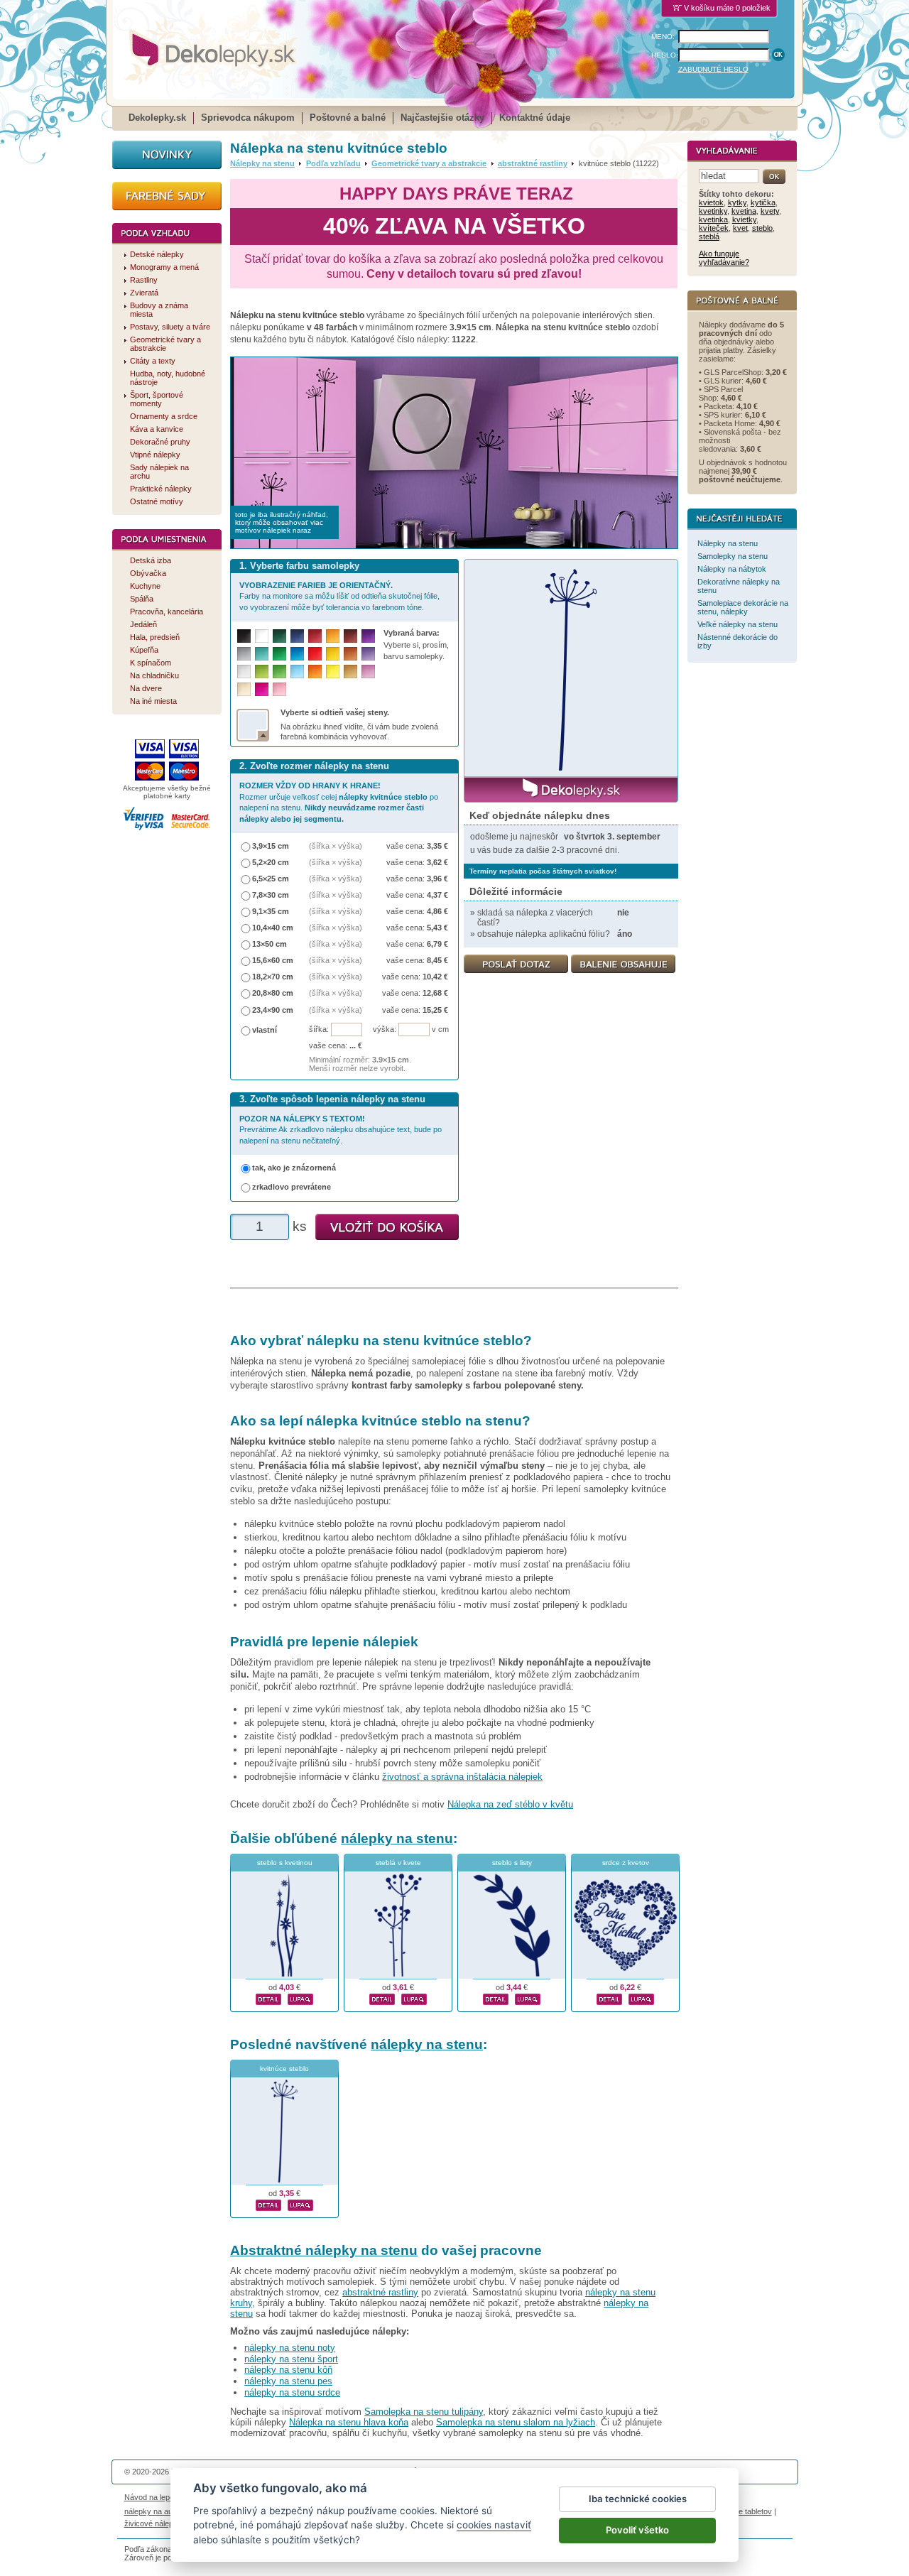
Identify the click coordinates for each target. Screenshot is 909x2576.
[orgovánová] (368, 672)
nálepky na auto (152, 2511)
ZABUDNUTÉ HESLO (713, 69)
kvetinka (713, 219)
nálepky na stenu (397, 1838)
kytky (737, 202)
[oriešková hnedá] (350, 654)
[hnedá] (350, 636)
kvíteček (714, 228)
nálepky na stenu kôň (288, 2370)
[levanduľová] (368, 654)
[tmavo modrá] (297, 636)
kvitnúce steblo (284, 2069)
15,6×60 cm (273, 960)
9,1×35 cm (271, 911)
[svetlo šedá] (244, 672)
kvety (770, 211)
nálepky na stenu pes (288, 2381)
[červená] (315, 654)
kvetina (744, 211)
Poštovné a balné (348, 118)
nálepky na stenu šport (291, 2359)
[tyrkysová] (262, 654)
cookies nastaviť (494, 2525)
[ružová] (279, 689)
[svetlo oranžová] (315, 672)
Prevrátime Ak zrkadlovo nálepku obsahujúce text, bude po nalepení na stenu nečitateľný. (341, 1130)
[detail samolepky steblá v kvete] (382, 1997)
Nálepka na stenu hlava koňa (349, 2422)
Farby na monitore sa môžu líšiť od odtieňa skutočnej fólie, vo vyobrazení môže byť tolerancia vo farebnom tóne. (339, 596)
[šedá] (244, 654)
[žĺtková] (333, 636)
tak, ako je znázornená (294, 1168)
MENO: (663, 37)
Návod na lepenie (154, 2497)
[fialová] (368, 636)
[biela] (262, 636)
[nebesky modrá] (297, 654)
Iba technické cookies (638, 2499)
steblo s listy (512, 1863)
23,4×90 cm (273, 1010)
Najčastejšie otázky (442, 118)
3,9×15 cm (271, 846)
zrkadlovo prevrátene (292, 1187)
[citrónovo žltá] (333, 672)
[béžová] (244, 689)
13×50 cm (270, 944)
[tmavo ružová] (262, 689)
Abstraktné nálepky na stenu (324, 2250)
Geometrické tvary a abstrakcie (429, 163)
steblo (762, 228)
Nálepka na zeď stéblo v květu (510, 1804)
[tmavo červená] (315, 636)
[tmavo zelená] (279, 636)
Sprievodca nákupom (248, 118)
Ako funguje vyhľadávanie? (724, 258)
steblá (709, 237)
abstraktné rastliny (533, 163)
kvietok (711, 202)
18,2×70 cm (273, 977)
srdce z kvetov (626, 1863)
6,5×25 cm (271, 879)
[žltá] (333, 654)
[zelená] (279, 654)
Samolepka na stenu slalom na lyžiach (516, 2422)
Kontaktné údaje (535, 118)
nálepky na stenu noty (290, 2348)
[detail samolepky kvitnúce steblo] (268, 2203)
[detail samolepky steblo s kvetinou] (268, 1997)
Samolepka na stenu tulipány (424, 2412)
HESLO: (665, 55)
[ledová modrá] (297, 672)
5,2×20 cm (271, 862)
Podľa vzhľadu (333, 163)
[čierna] (244, 636)
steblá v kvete (398, 1863)
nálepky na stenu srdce (292, 2392)
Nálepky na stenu (262, 163)
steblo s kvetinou (285, 1863)
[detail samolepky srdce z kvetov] (609, 1997)
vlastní (265, 1030)
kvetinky (713, 211)
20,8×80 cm (273, 993)
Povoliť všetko (637, 2530)
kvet (740, 228)
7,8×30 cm (271, 895)
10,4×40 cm (273, 928)
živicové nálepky (153, 2523)
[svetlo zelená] (279, 672)
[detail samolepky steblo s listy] (496, 1997)
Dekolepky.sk (157, 118)
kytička (763, 202)
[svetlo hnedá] (350, 672)
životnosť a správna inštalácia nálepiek (462, 1777)
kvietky (744, 219)
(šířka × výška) (336, 846)
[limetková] (262, 672)
